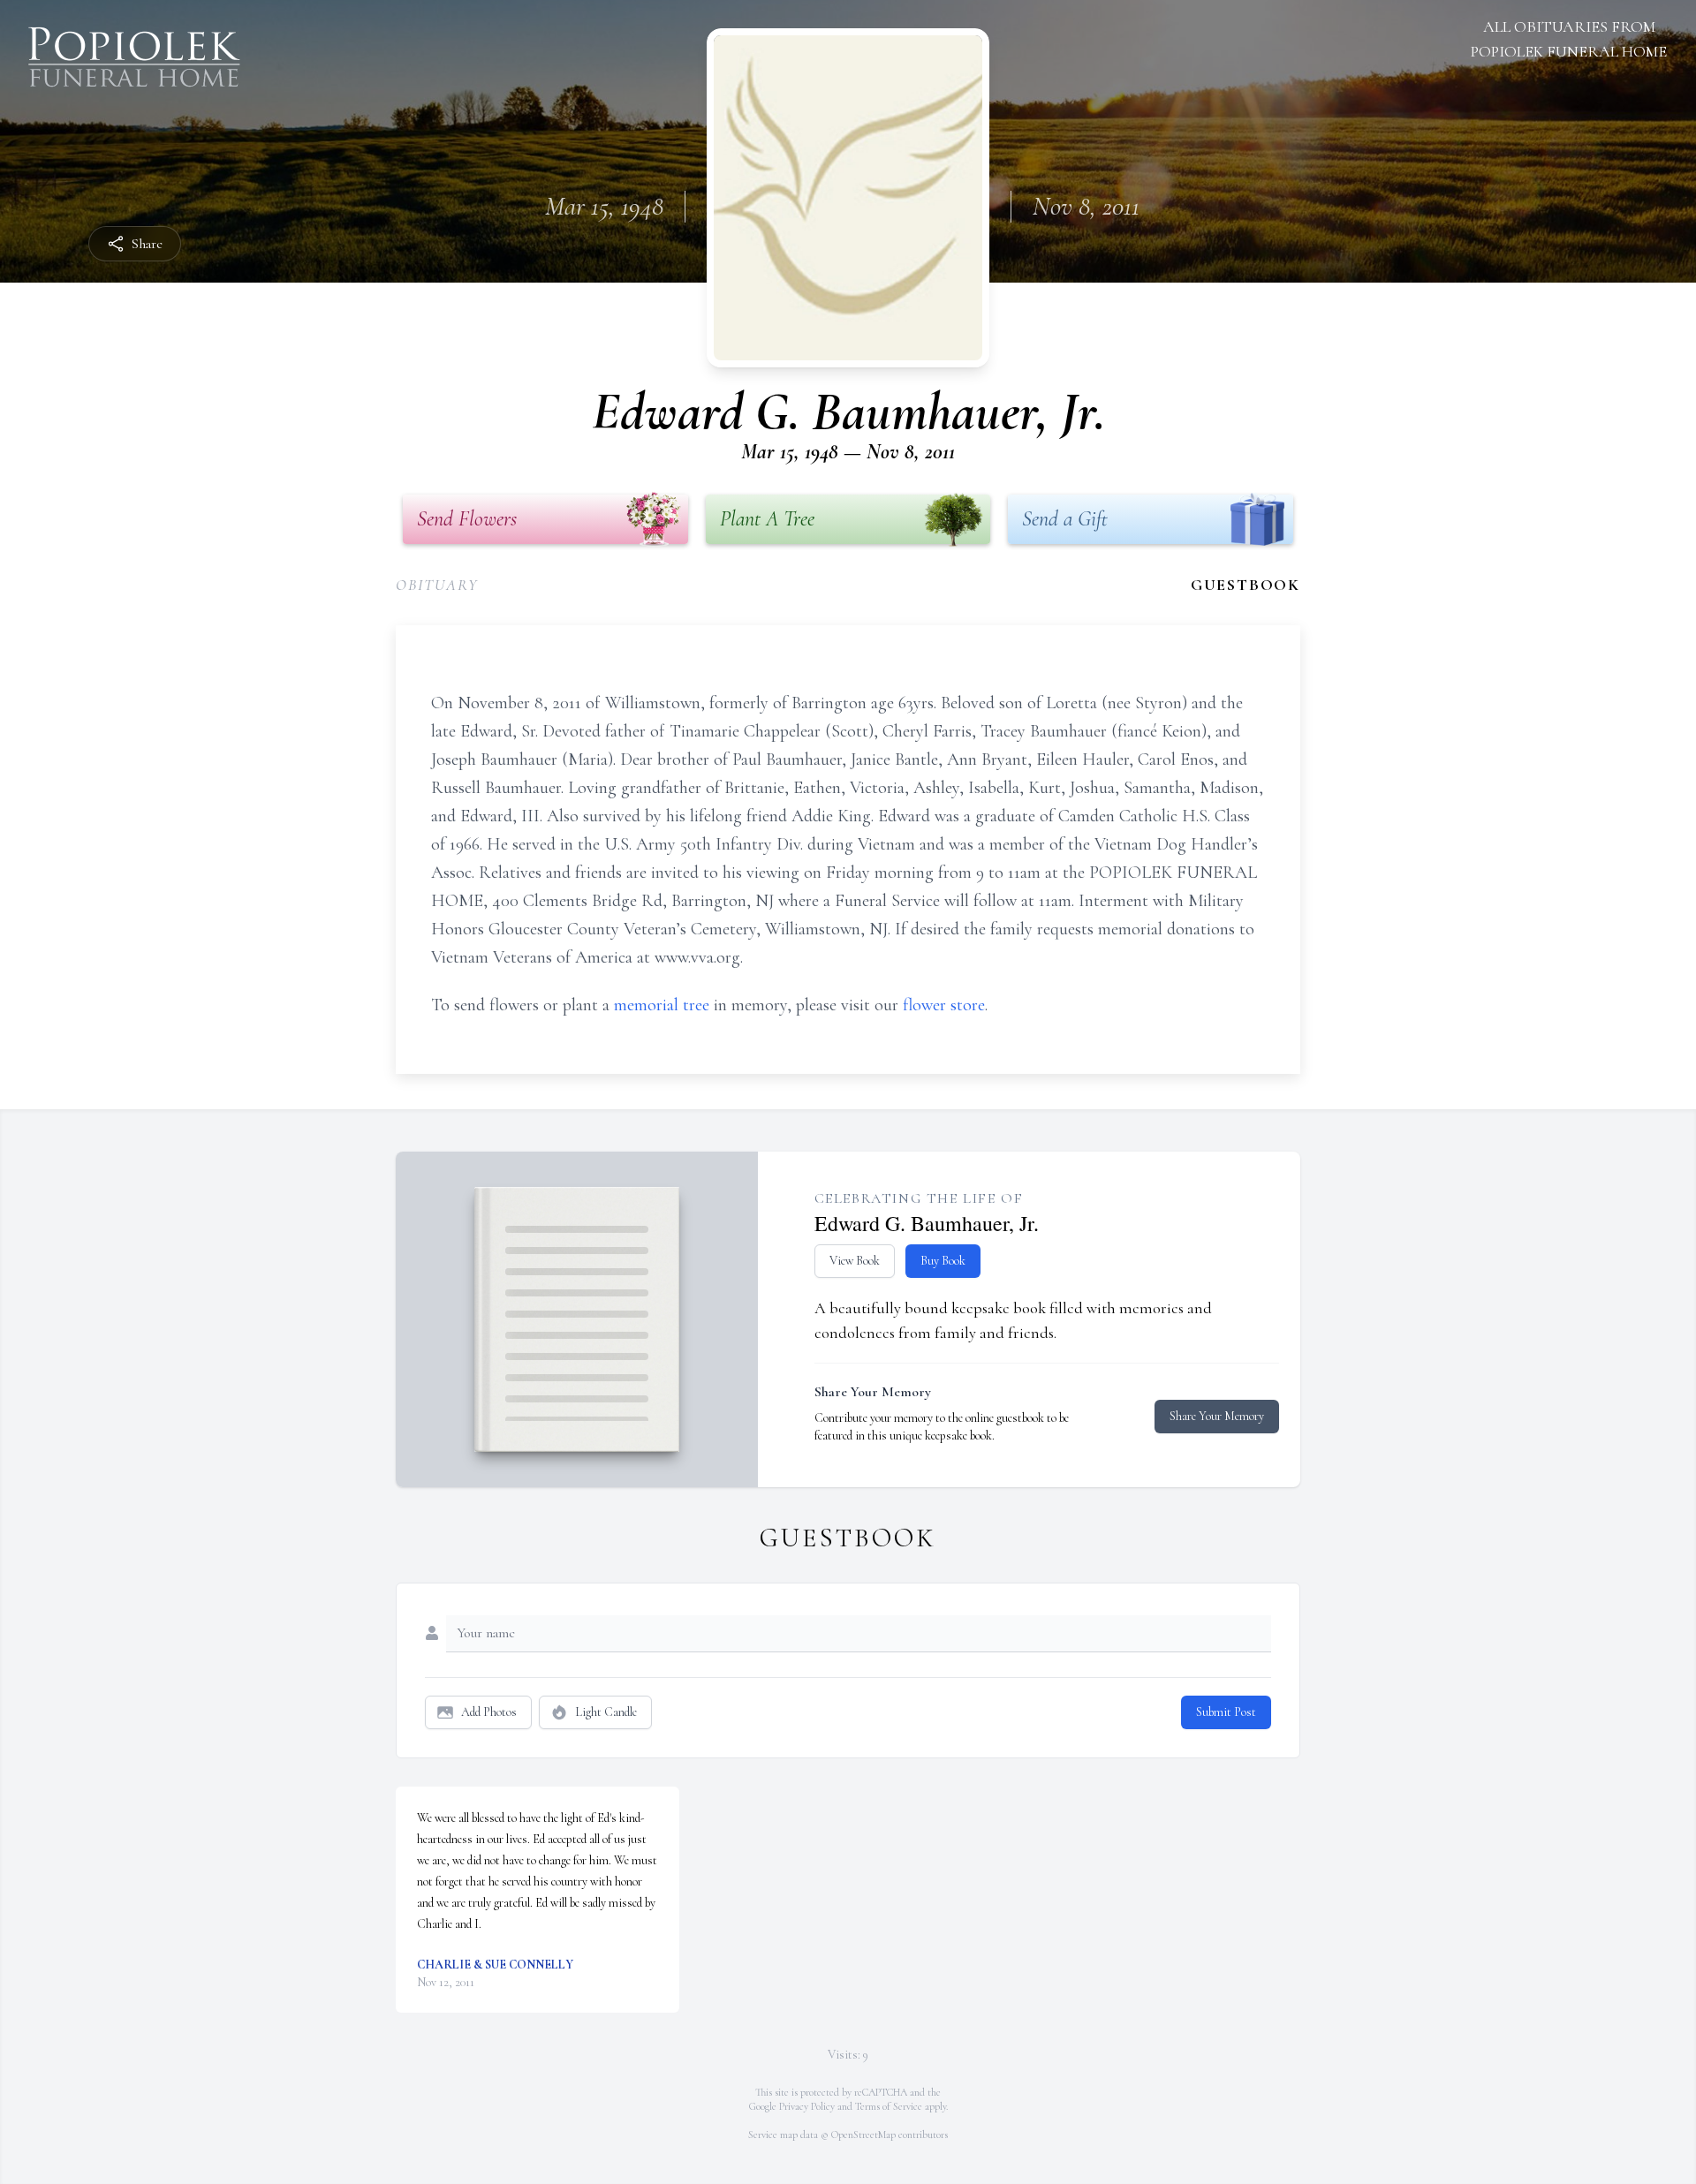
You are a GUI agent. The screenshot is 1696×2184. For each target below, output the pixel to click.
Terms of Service (889, 2106)
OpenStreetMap (863, 2135)
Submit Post (1226, 1712)
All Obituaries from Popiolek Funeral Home (1569, 39)
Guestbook (1245, 585)
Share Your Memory (1217, 1416)
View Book (855, 1261)
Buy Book (943, 1261)
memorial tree (662, 1005)
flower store (944, 1005)
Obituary (437, 585)
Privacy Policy (807, 2106)
